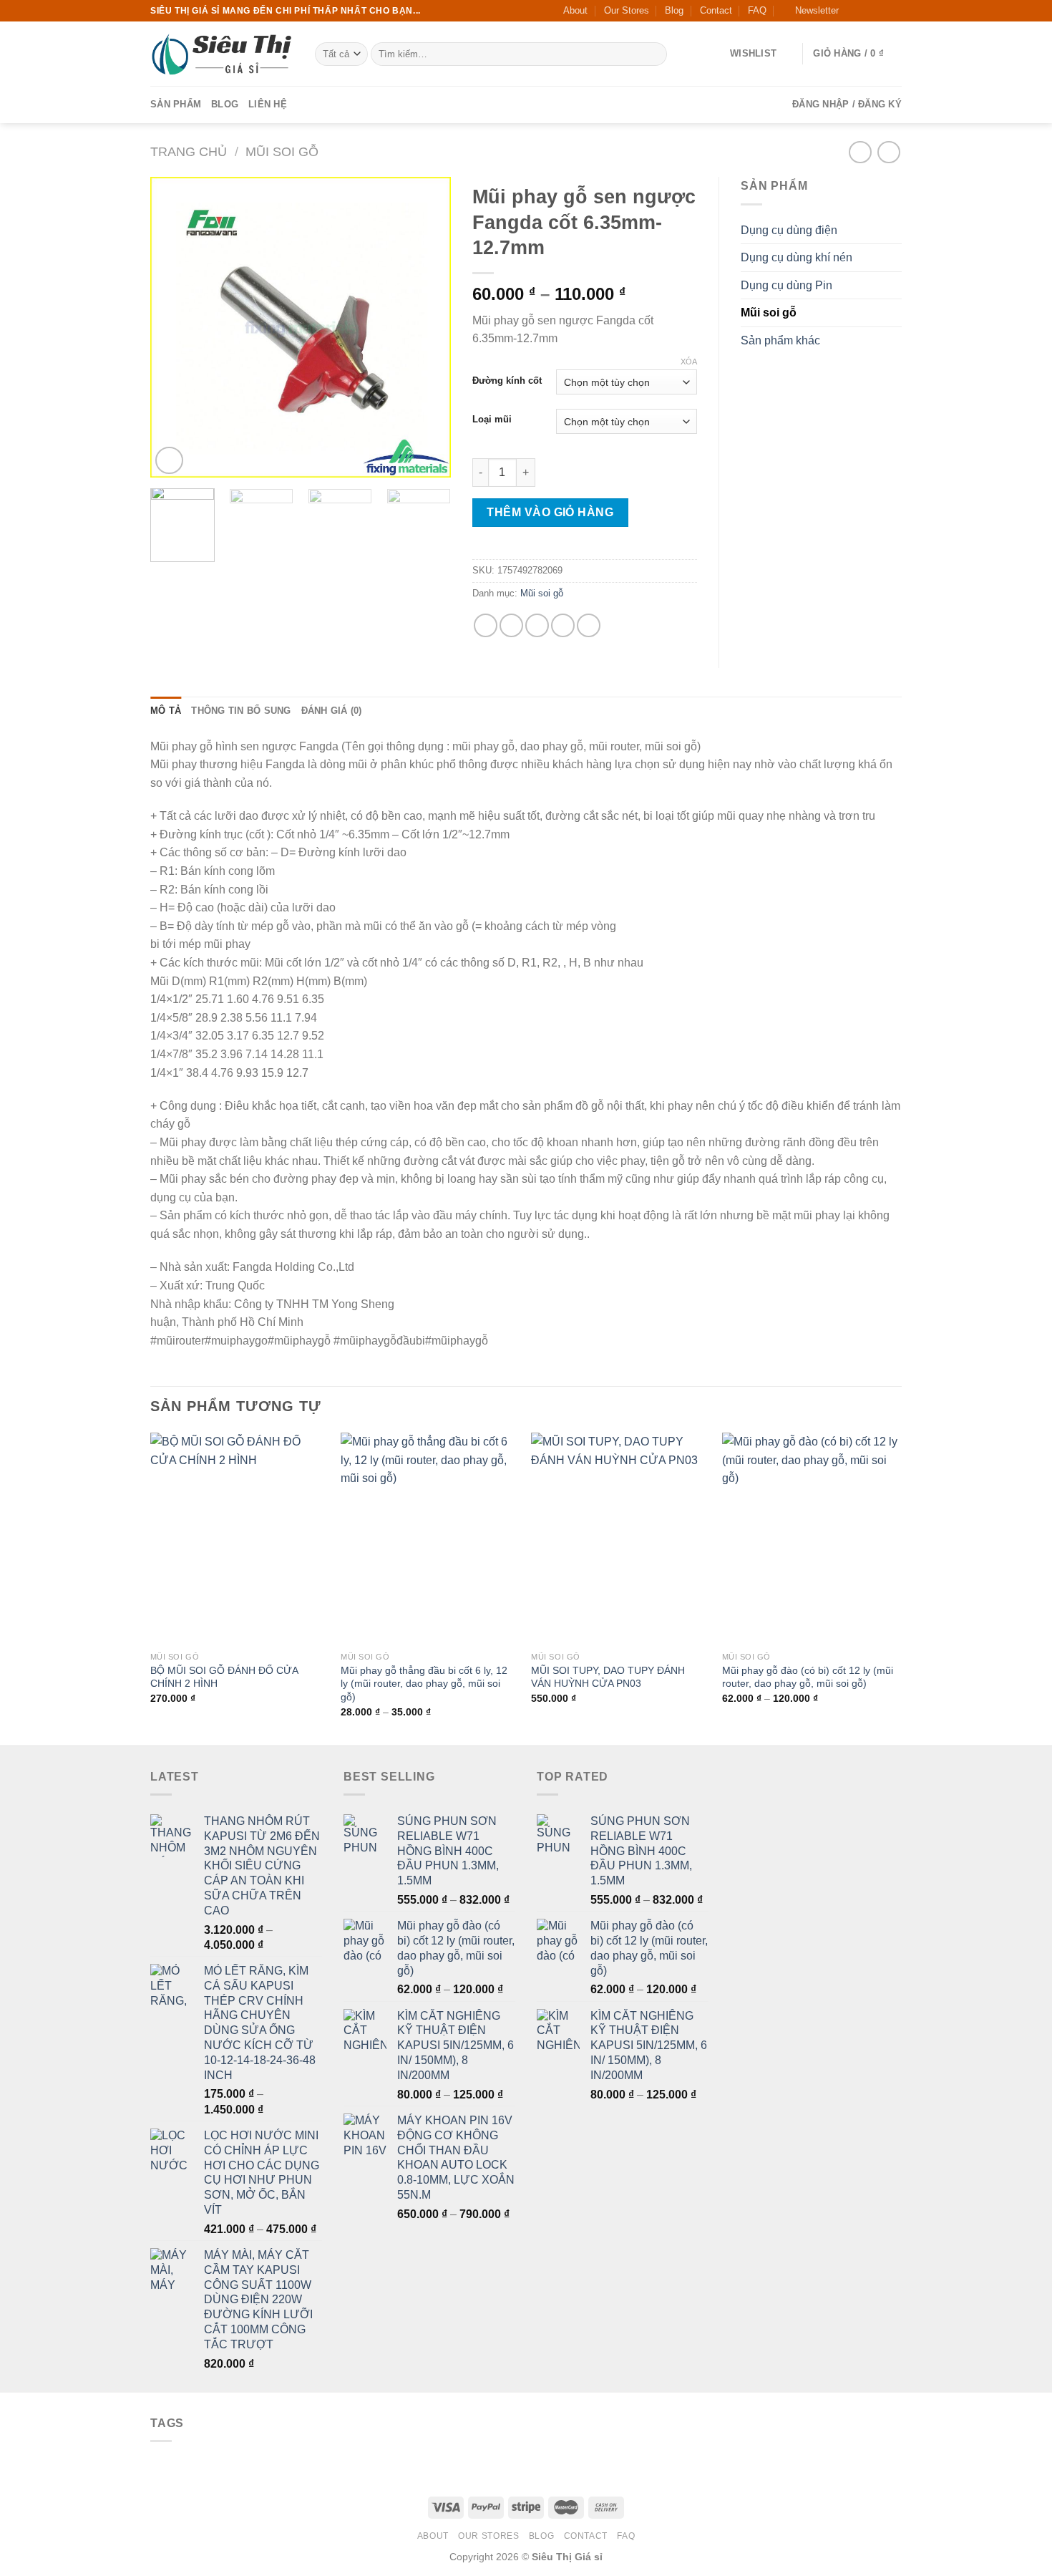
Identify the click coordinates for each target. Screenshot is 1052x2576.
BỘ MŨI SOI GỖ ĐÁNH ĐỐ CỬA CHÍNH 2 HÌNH (224, 1677)
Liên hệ (268, 104)
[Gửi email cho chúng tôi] (895, 11)
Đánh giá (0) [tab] (332, 711)
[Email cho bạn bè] (537, 625)
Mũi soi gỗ (282, 151)
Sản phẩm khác (780, 340)
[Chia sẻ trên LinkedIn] (589, 625)
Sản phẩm (176, 104)
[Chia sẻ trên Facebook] (486, 625)
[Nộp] (653, 54)
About (575, 10)
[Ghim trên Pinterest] (563, 625)
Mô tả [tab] (166, 711)
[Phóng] (169, 461)
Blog (674, 10)
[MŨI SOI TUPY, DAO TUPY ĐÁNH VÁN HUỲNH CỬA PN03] (619, 1539)
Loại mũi (492, 420)
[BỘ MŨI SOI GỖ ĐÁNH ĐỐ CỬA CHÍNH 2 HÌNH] (239, 1539)
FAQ (757, 10)
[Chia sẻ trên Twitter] (511, 625)
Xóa (689, 362)
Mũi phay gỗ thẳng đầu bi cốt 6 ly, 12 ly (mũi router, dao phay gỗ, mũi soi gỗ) (424, 1684)
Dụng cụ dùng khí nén (797, 257)
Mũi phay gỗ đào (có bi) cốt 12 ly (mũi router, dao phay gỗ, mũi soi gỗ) (808, 1677)
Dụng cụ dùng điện (789, 230)
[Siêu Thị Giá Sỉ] (222, 54)
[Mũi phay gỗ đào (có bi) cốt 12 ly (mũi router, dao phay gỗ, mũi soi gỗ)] (810, 1539)
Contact (716, 10)
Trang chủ (189, 151)
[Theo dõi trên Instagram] (867, 11)
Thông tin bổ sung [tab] (241, 711)
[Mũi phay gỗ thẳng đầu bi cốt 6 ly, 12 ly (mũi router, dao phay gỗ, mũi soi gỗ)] (429, 1539)
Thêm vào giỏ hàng (550, 512)
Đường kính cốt (507, 381)
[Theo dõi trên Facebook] (854, 11)
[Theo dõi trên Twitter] (881, 11)
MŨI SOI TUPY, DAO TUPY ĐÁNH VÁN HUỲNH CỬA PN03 (608, 1677)
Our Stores (627, 10)
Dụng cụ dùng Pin (786, 285)
